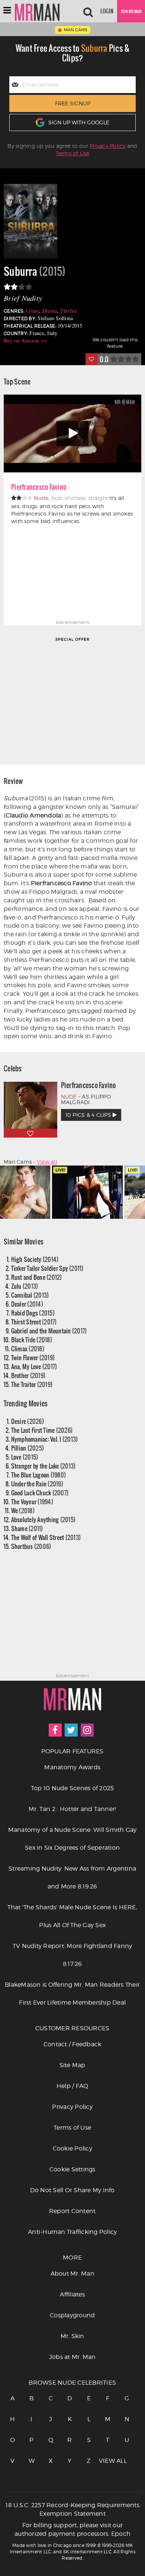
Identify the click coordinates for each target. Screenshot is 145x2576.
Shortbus (31, 1546)
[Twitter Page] (71, 1730)
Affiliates (72, 2294)
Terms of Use (73, 153)
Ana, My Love (34, 1366)
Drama (50, 311)
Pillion (28, 1448)
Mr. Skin (72, 2336)
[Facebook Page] (55, 1730)
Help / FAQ (72, 2086)
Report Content (72, 2211)
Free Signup (73, 103)
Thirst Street (34, 1322)
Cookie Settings (72, 2169)
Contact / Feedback (72, 2044)
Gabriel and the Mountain (49, 1331)
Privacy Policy (108, 146)
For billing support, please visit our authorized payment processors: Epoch (72, 2529)
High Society (35, 1259)
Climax (28, 1348)
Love (25, 1457)
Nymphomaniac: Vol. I (45, 1439)
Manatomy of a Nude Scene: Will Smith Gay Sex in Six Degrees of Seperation (72, 1839)
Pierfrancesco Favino (39, 487)
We (23, 1510)
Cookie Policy (72, 2148)
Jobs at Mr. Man (72, 2357)
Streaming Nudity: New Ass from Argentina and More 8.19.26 (72, 1877)
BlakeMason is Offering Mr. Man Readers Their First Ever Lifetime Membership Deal (72, 1994)
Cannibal (30, 1295)
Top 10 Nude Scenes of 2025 (72, 1788)
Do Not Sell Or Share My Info (72, 2190)
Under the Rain (37, 1484)
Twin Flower (33, 1357)
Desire (28, 1421)
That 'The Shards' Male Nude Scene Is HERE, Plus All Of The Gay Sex (72, 1916)
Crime (32, 311)
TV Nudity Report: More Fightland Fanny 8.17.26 (72, 1955)
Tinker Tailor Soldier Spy (47, 1268)
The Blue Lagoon (39, 1475)
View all (47, 1162)
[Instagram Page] (87, 1730)
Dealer (27, 1304)
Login (107, 11)
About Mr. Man (72, 2274)
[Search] (88, 11)
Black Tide (32, 1340)
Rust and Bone (37, 1277)
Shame (27, 1528)
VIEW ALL (108, 2461)
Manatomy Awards (72, 1767)
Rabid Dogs (33, 1313)
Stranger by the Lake (43, 1466)
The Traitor (32, 1384)
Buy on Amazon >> (25, 340)
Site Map (72, 2065)
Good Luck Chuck (40, 1493)
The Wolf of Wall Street (46, 1537)
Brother (28, 1375)
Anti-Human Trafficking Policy (72, 2232)
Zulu (25, 1286)
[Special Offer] (72, 700)
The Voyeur (32, 1501)
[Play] (72, 433)
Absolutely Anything (43, 1519)
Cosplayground (72, 2315)
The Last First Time (42, 1430)
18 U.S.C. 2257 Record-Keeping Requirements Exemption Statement (72, 2509)
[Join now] (131, 11)
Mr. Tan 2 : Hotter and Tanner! (72, 1809)
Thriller (69, 311)
